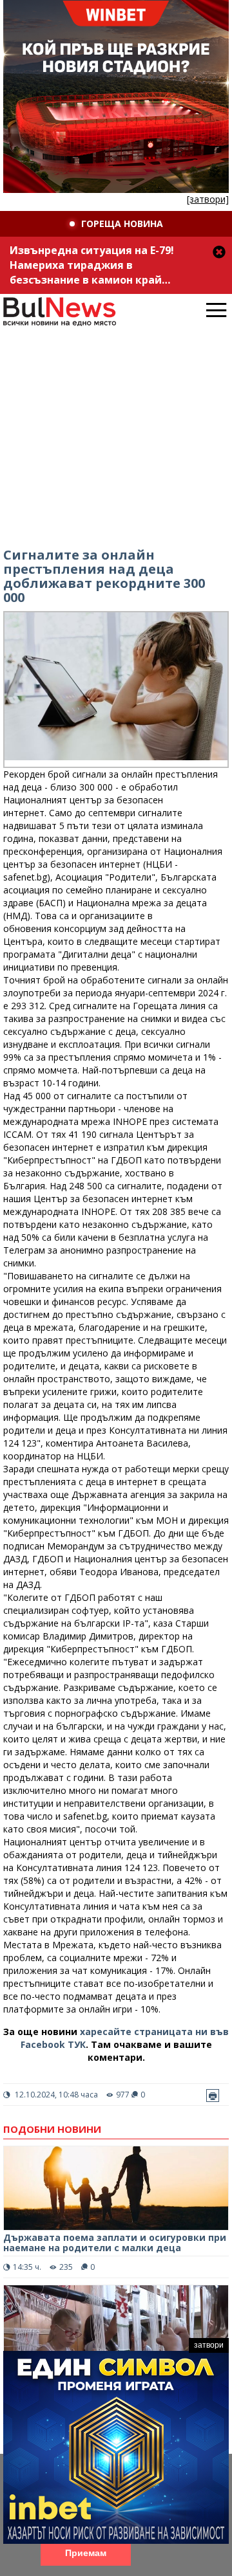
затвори (209, 2345)
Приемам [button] (86, 2553)
